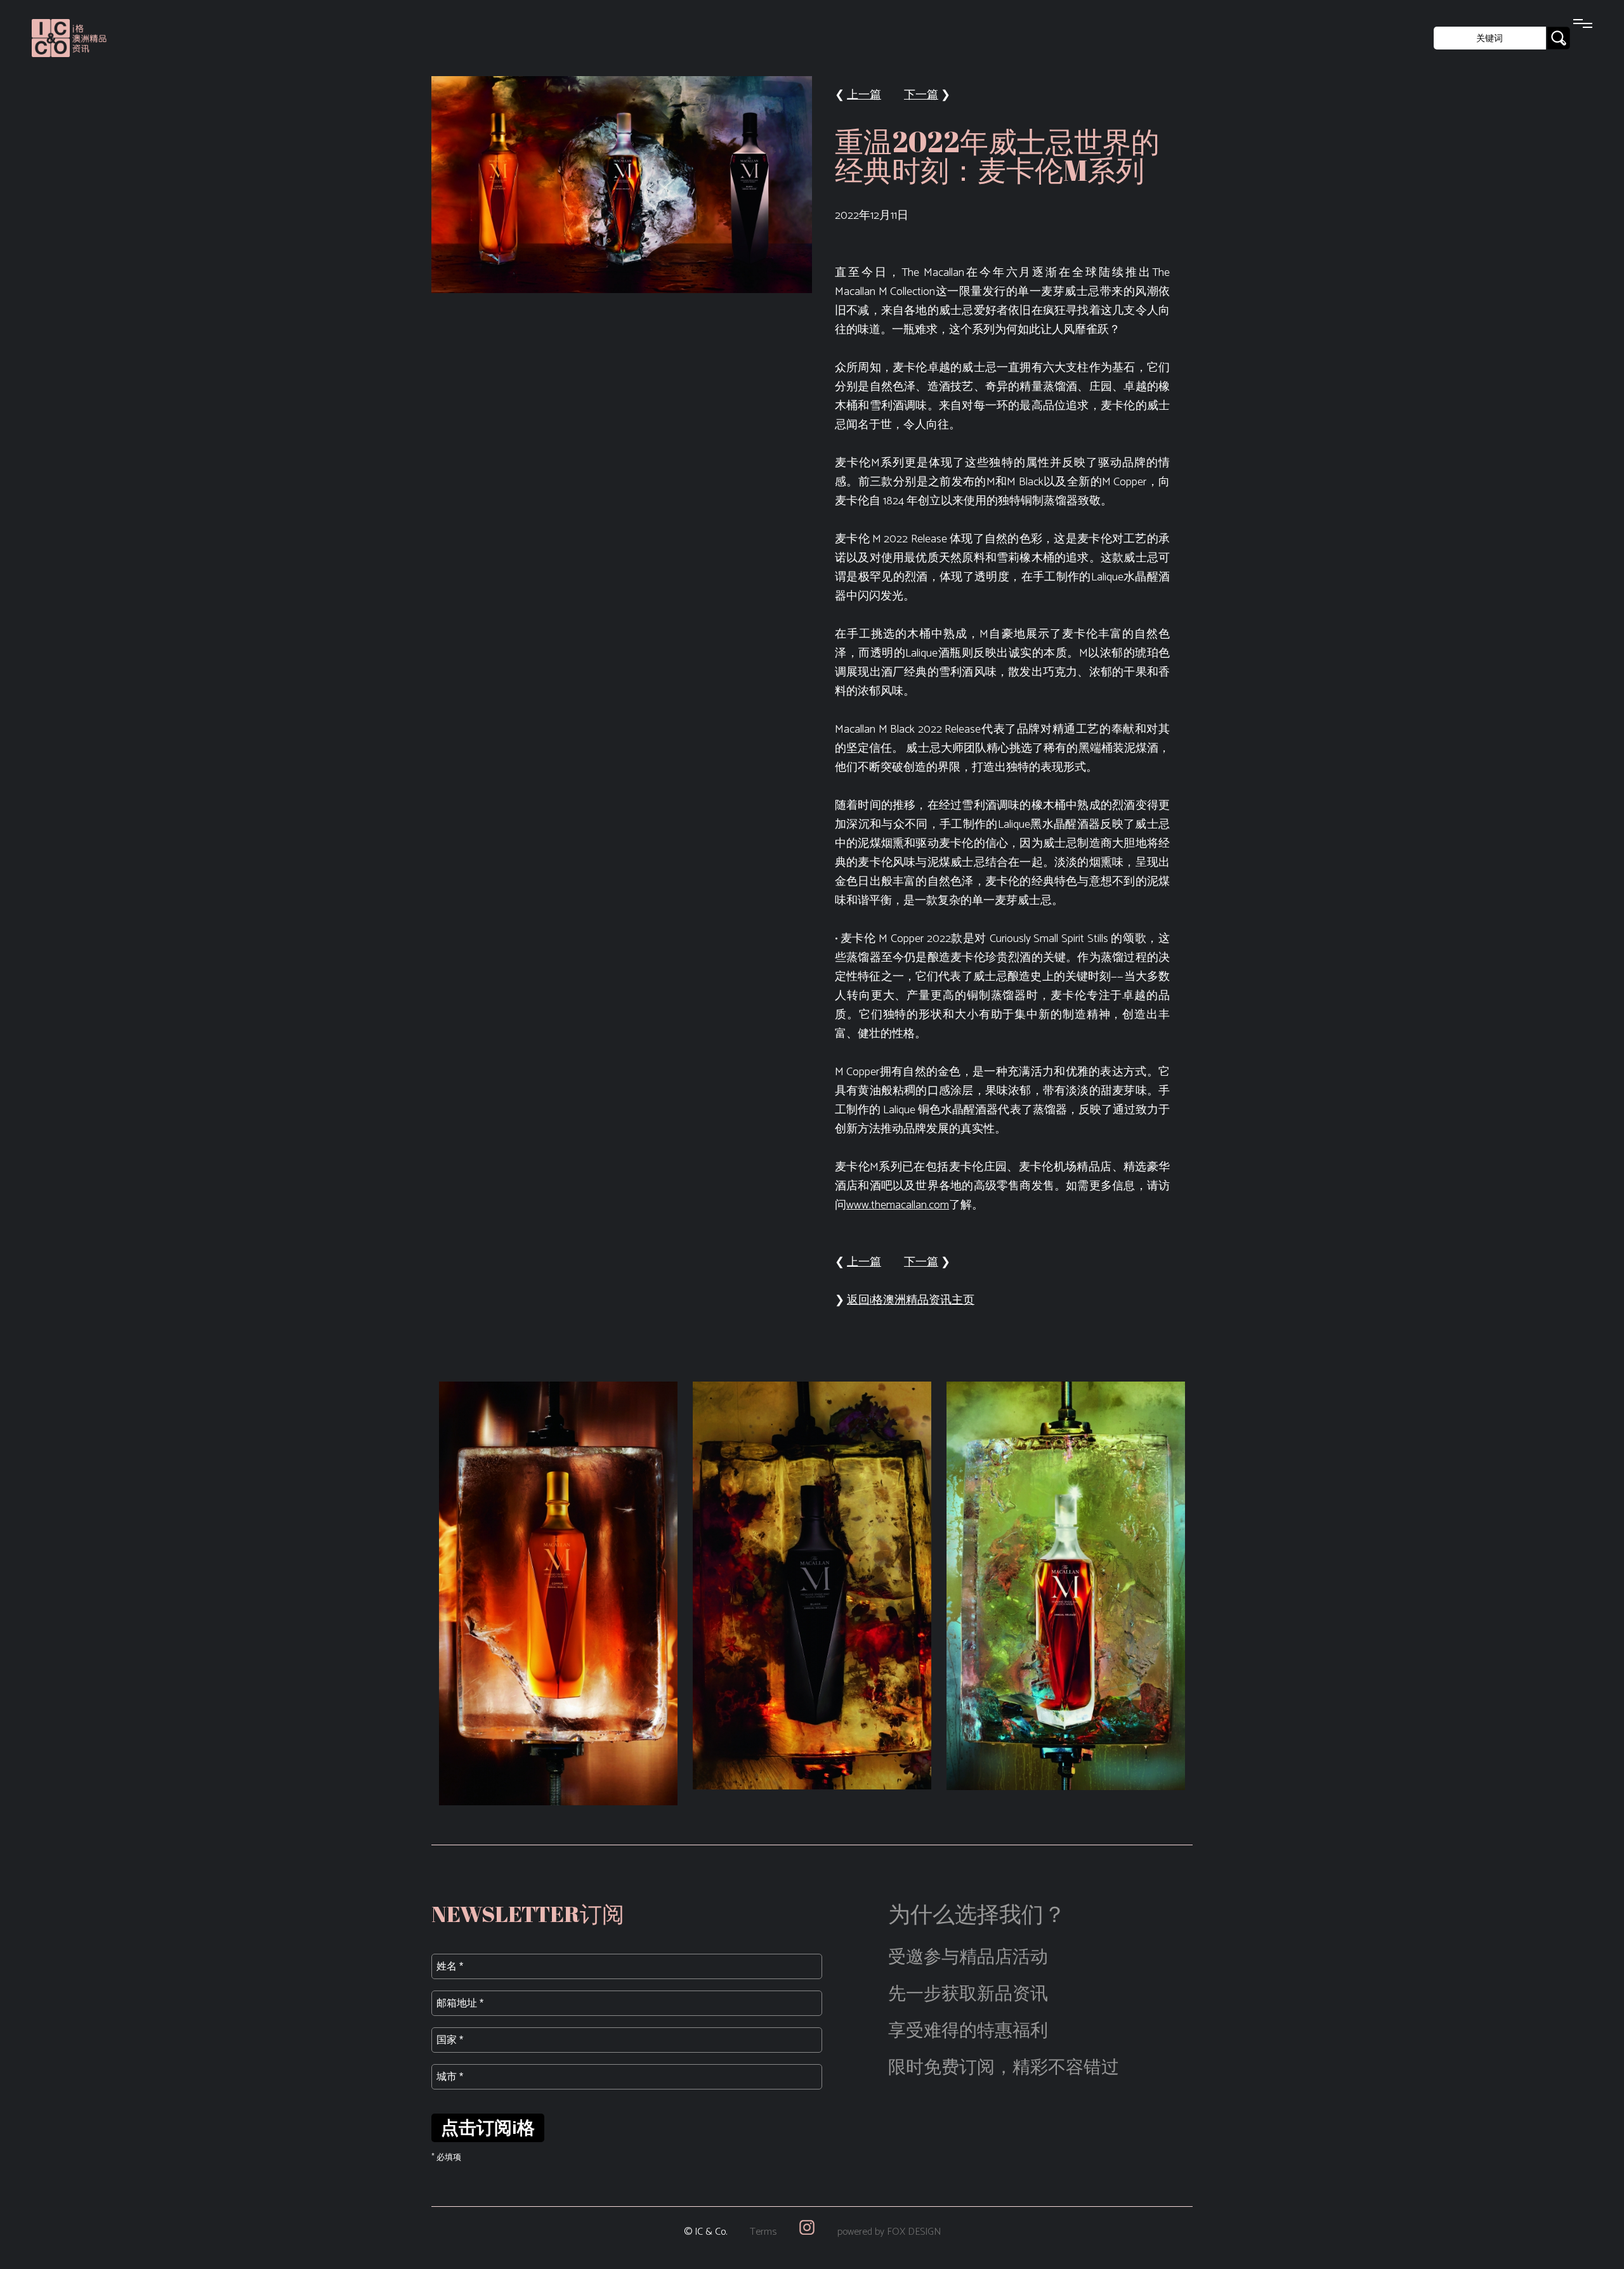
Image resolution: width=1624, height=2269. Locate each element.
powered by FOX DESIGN (889, 2232)
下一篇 (921, 95)
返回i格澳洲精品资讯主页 (911, 1300)
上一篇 (864, 95)
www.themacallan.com (898, 1205)
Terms (763, 2232)
